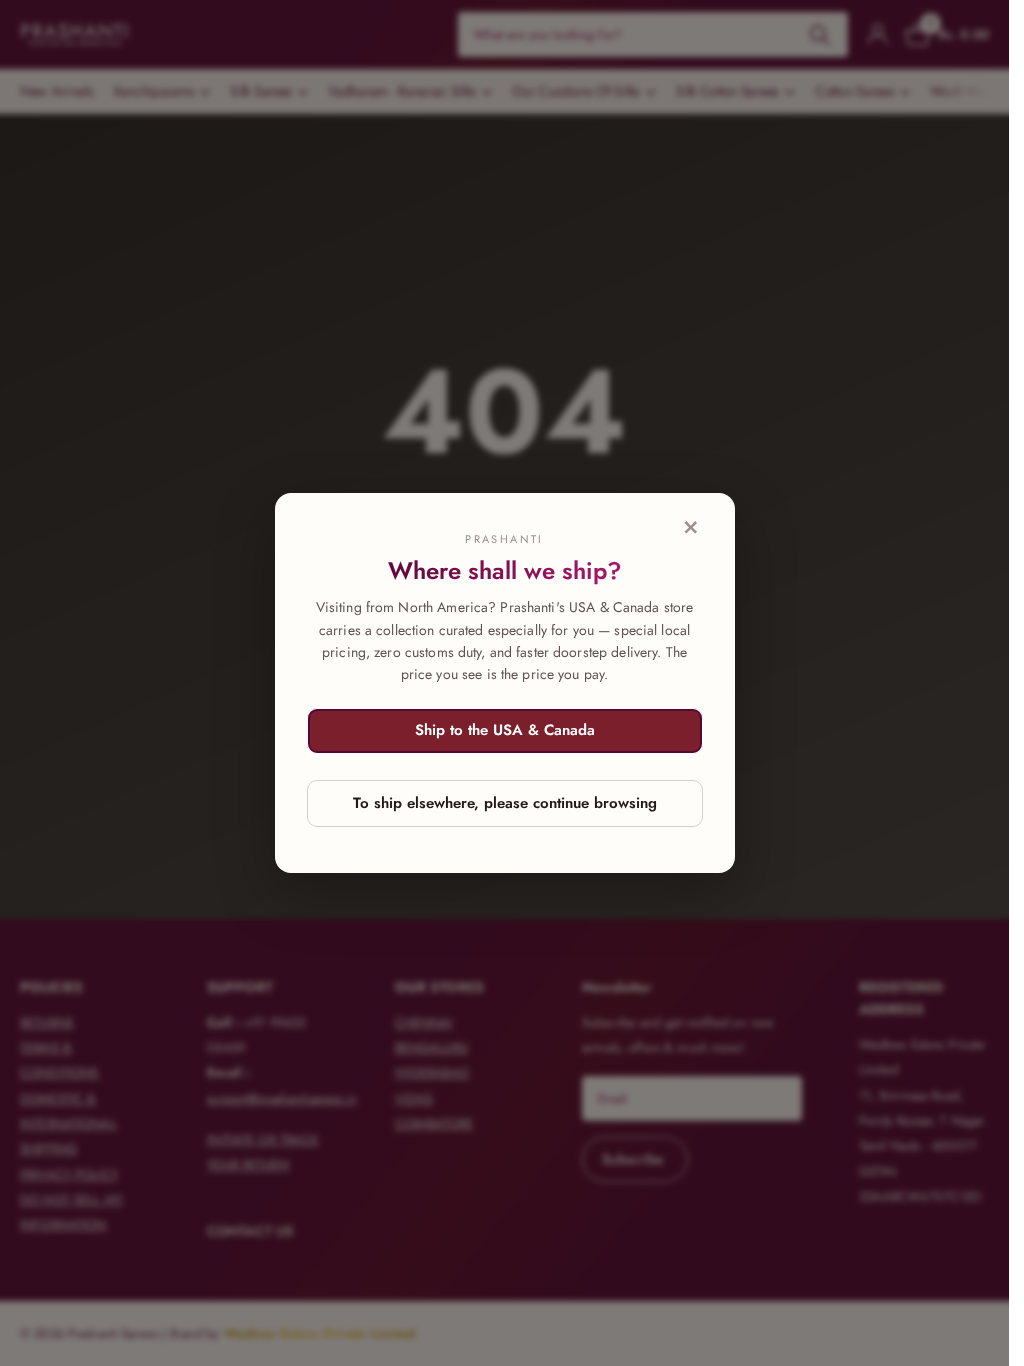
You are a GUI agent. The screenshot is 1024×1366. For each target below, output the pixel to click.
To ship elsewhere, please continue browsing (505, 803)
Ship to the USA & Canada (505, 730)
